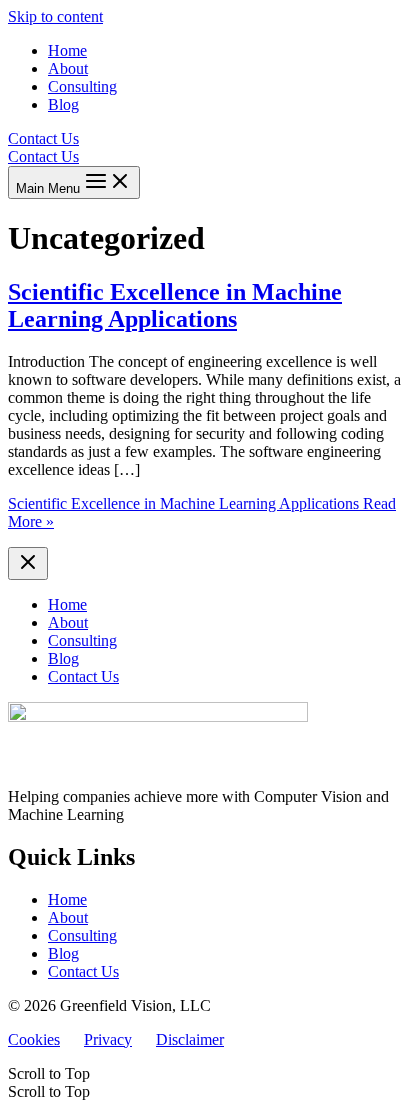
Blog (63, 953)
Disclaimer (190, 1039)
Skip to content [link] (55, 16)
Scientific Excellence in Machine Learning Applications (175, 305)
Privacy (108, 1039)
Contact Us (43, 156)
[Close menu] (28, 563)
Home (67, 899)
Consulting (82, 935)
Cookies (34, 1039)
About (68, 917)
